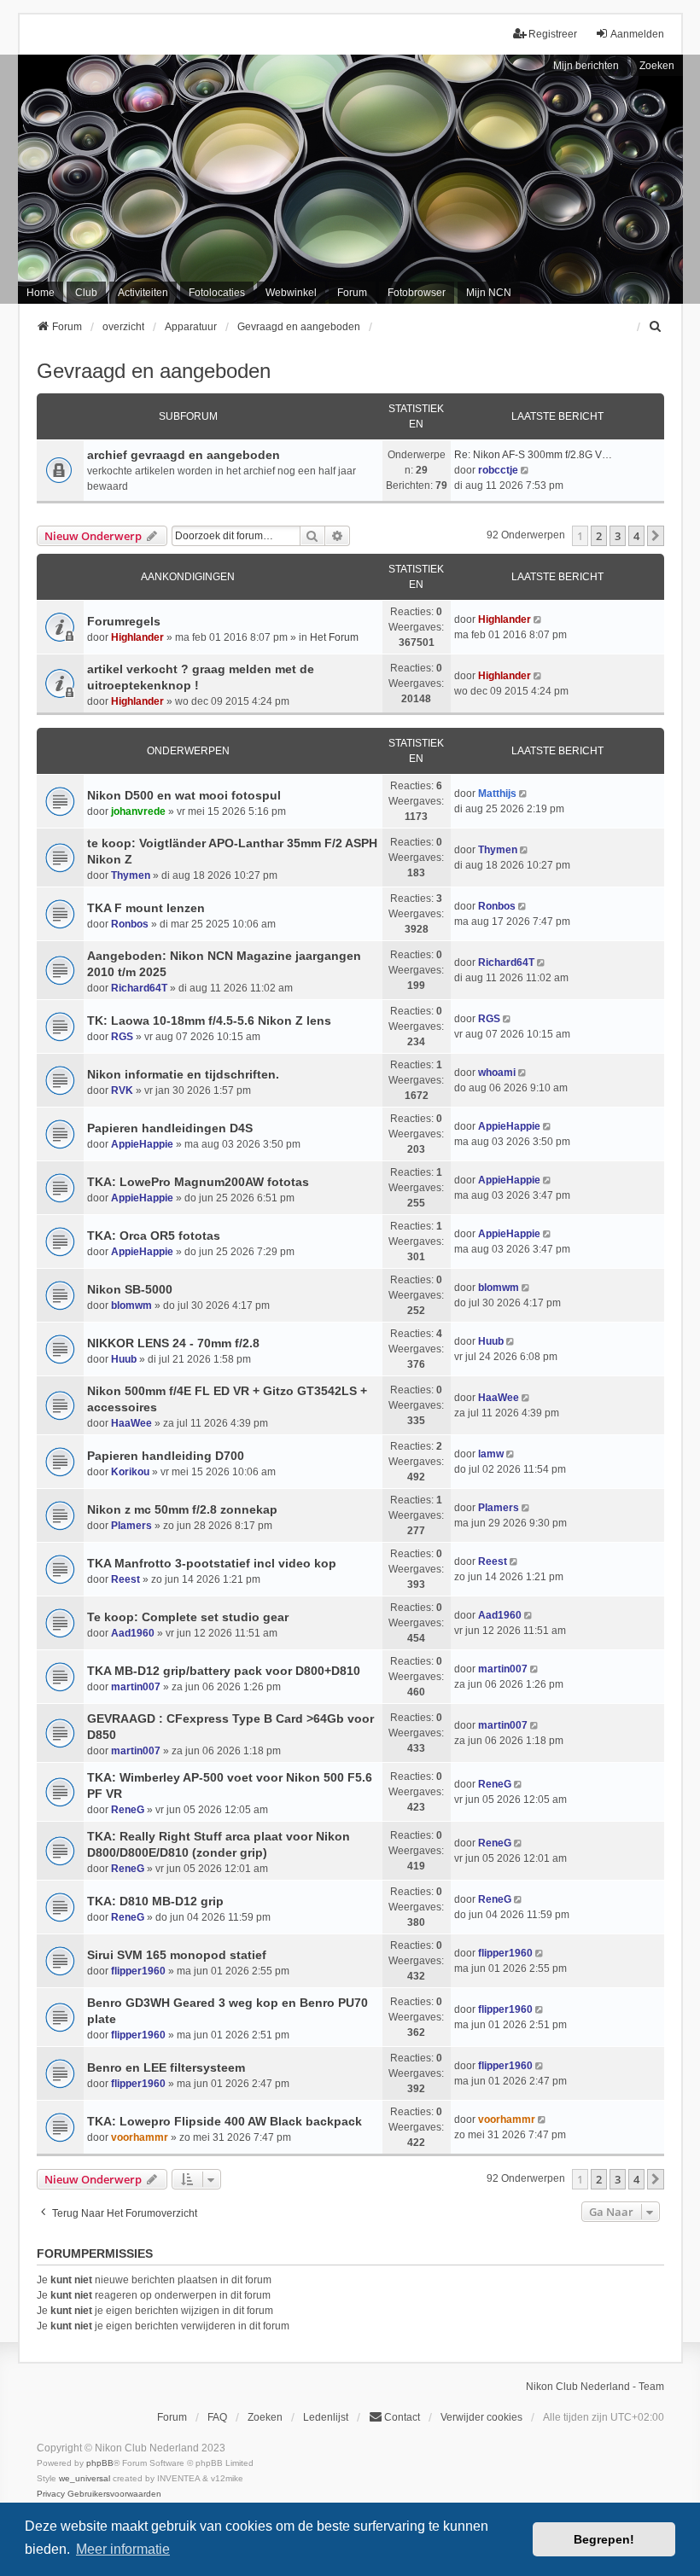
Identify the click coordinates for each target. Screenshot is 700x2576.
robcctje (498, 470)
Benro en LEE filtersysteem (166, 2067)
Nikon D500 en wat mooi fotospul (184, 795)
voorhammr (140, 2137)
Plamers (131, 1526)
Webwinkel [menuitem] (291, 293)
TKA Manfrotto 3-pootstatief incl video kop (212, 1563)
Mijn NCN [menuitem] (489, 293)
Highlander (137, 637)
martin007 (136, 1687)
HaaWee (131, 1423)
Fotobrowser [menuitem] (417, 293)
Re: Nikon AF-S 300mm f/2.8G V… (533, 455)
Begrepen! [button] (604, 2539)
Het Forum (334, 637)
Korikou (130, 1472)
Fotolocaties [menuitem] (217, 293)
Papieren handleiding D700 (166, 1456)
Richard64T (139, 988)
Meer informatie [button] (123, 2549)
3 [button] (618, 536)
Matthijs (497, 794)
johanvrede (138, 811)
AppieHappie (142, 1144)
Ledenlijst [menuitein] (326, 2417)
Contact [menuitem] (402, 2417)
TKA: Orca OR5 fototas (154, 1236)
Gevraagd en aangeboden (154, 371)
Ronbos (130, 924)
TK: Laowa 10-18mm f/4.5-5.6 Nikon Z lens (209, 1021)
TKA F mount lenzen (146, 908)
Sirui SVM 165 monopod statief (177, 1955)
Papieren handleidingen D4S (170, 1128)
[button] (656, 536)
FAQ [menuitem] (217, 2417)
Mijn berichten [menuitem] (586, 66)
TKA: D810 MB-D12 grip (155, 1901)
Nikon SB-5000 (130, 1289)
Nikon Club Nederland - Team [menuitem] (595, 2387)
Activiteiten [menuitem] (143, 293)
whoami (497, 1073)
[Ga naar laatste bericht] (539, 619)
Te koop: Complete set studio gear (188, 1617)
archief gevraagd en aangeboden (184, 455)
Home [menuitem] (41, 293)
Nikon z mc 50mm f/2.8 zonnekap (182, 1509)
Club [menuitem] (86, 293)
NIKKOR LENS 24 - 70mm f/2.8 (173, 1343)
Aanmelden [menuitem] (637, 34)
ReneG (128, 1810)
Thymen (131, 875)
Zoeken (657, 66)
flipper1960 (138, 1971)
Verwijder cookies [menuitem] (481, 2417)
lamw (491, 1454)
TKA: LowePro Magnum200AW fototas (198, 1182)
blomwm (131, 1305)
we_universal (85, 2478)
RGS (122, 1037)
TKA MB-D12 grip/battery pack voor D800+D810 (224, 1671)
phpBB (100, 2463)
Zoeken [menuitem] (265, 2417)
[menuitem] (656, 327)
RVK (122, 1090)
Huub (124, 1359)
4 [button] (636, 536)
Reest (125, 1579)
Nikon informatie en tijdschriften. (183, 1074)
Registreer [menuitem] (553, 34)
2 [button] (599, 536)
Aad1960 (133, 1633)
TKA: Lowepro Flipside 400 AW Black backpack (225, 2121)
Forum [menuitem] (352, 293)
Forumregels (124, 621)
